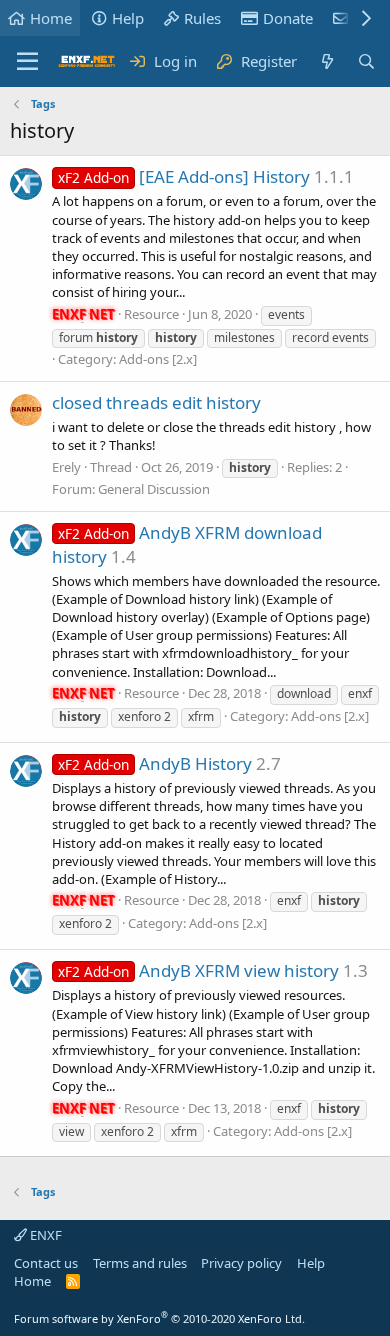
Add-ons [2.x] (158, 359)
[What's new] (326, 61)
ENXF (44, 1235)
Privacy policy (241, 1263)
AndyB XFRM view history (198, 970)
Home (51, 18)
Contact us (46, 1263)
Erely (66, 467)
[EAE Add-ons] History (184, 176)
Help (128, 18)
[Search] (366, 61)
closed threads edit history (156, 402)
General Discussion (154, 489)
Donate (288, 18)
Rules (202, 18)
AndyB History (155, 763)
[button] (27, 62)
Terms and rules (140, 1263)
